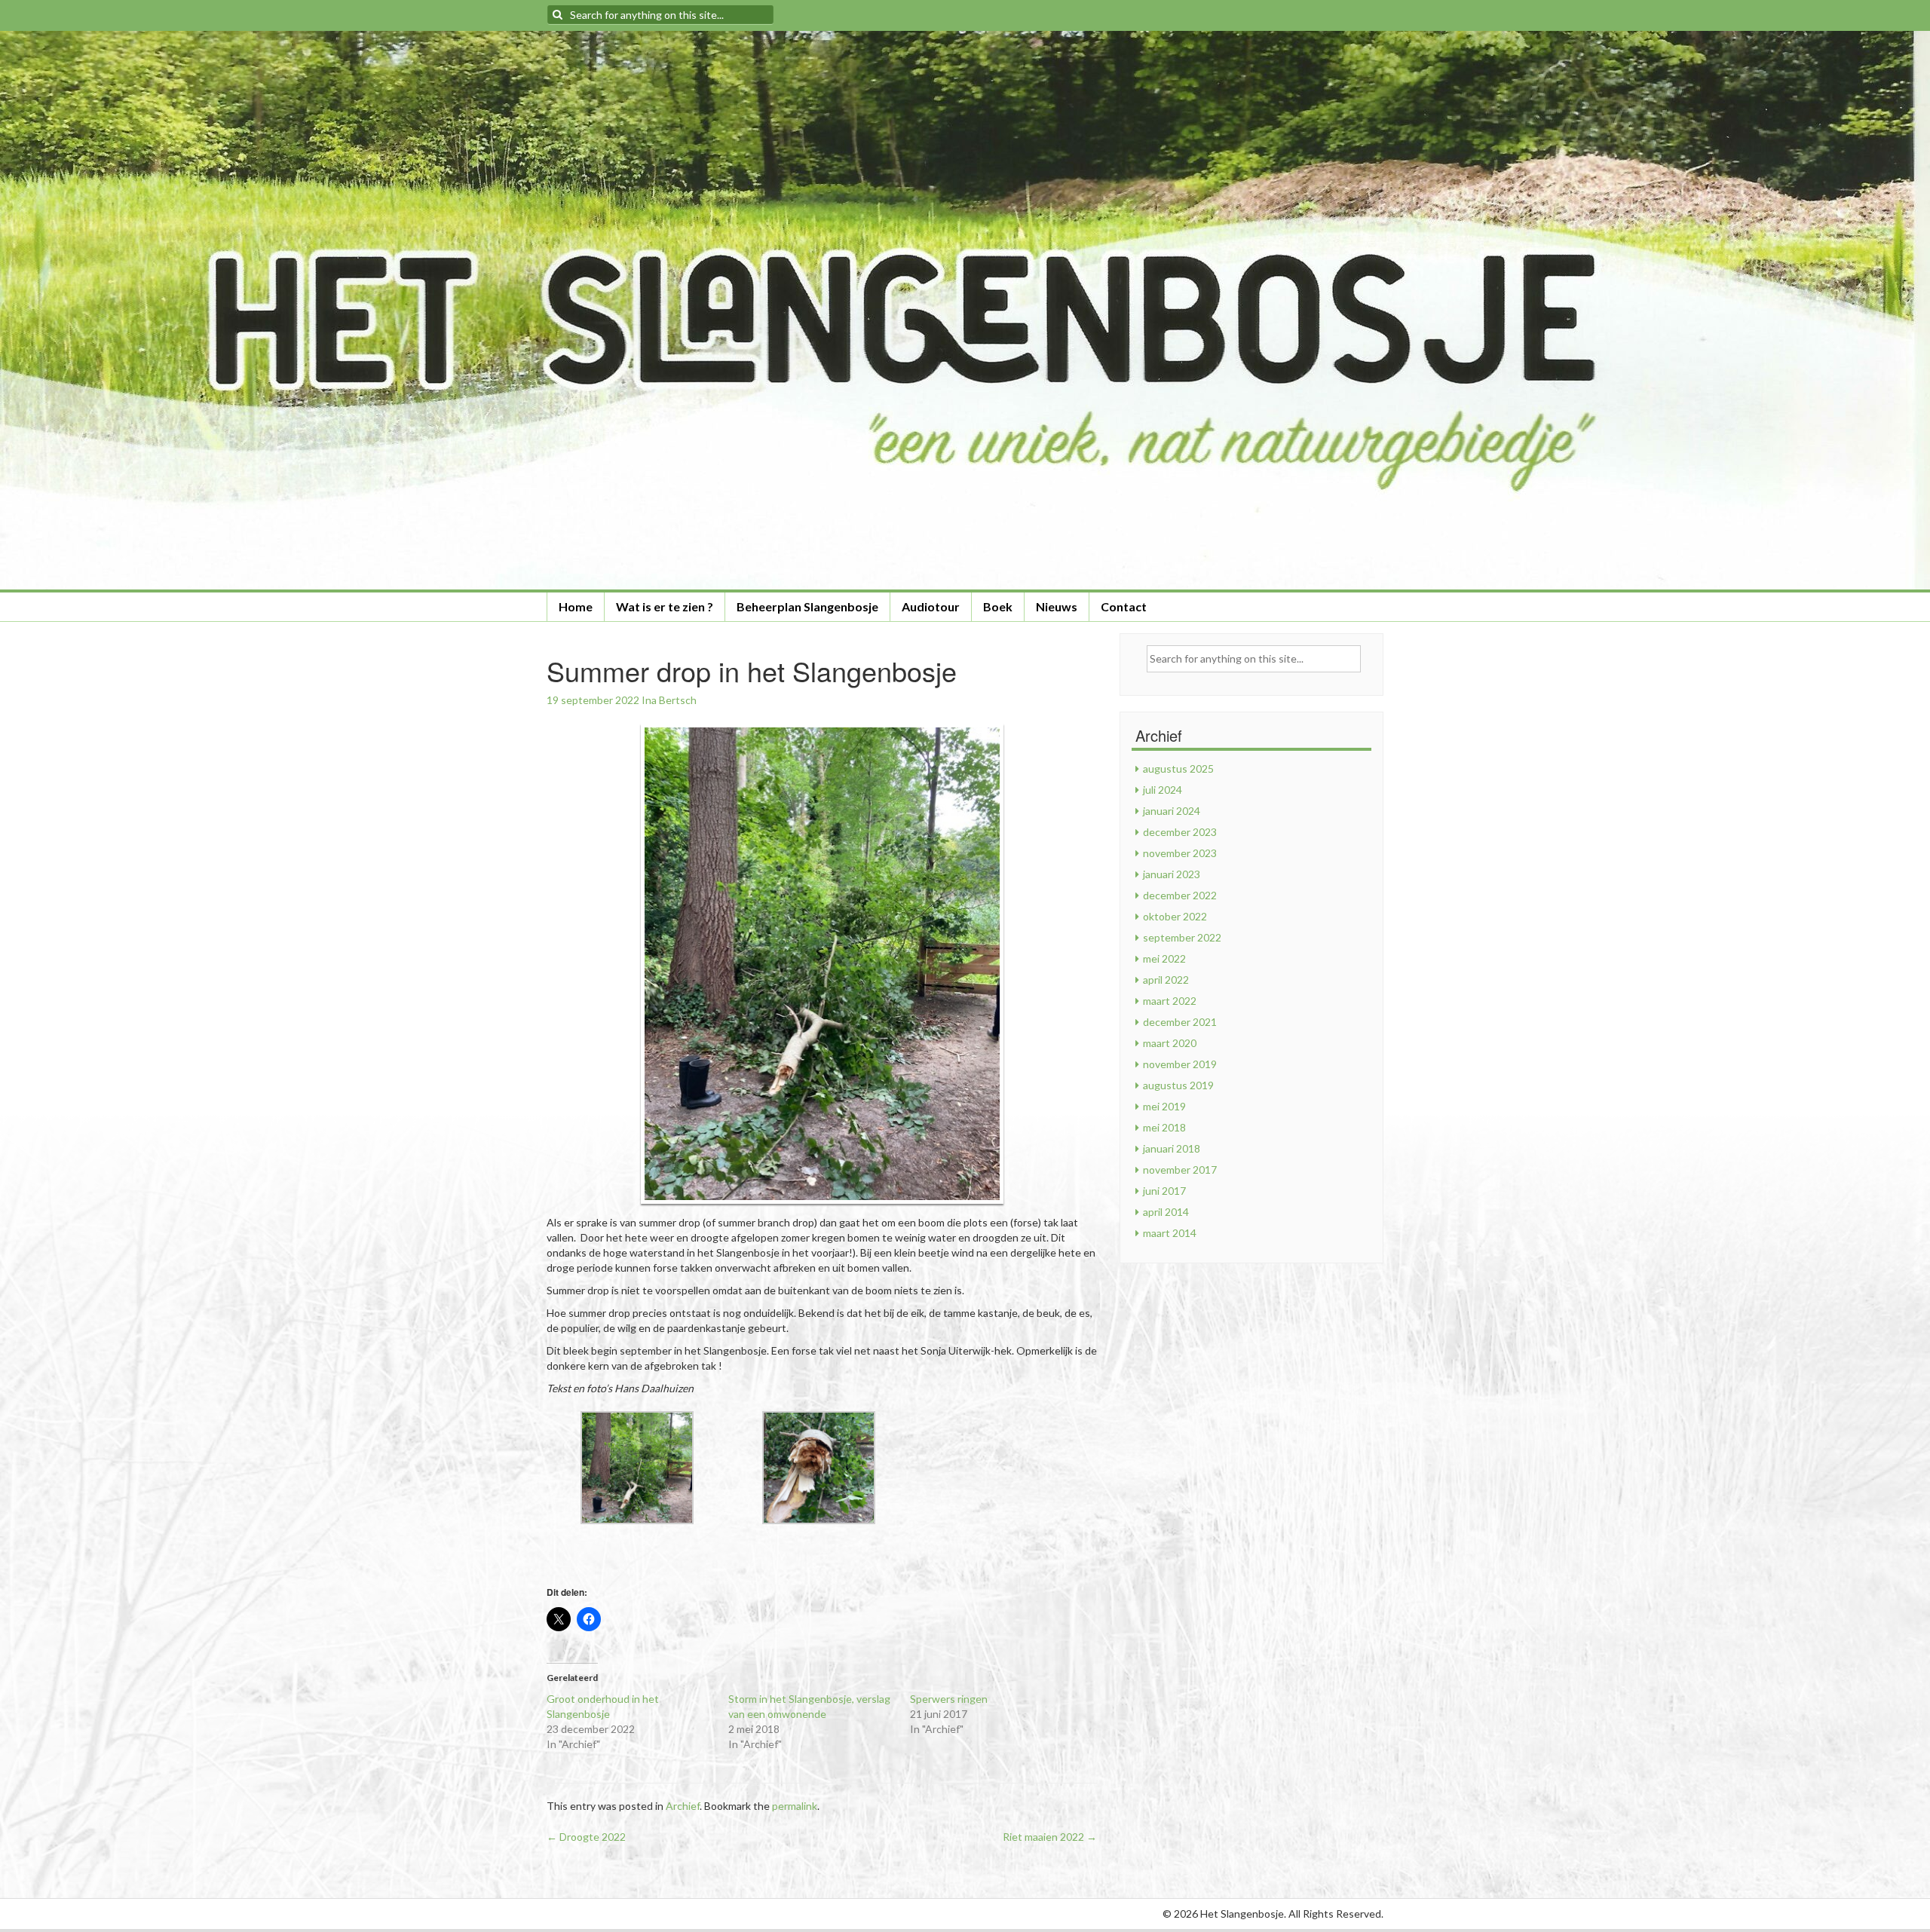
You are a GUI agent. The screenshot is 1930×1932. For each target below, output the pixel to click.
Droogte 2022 (586, 1837)
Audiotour (931, 606)
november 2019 (1180, 1064)
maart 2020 (1170, 1043)
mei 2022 (1164, 958)
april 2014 (1166, 1212)
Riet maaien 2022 (1050, 1837)
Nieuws (1057, 606)
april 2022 (1166, 980)
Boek (998, 606)
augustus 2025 (1178, 769)
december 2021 (1180, 1022)
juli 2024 (1163, 790)
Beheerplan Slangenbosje (807, 606)
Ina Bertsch (669, 700)
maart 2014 (1170, 1233)
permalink (795, 1806)
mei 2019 (1164, 1106)
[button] (637, 1468)
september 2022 (1182, 937)
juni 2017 (1164, 1191)
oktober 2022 (1175, 916)
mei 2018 (1164, 1127)
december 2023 (1180, 832)
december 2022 (1180, 895)
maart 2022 (1170, 1001)
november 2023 (1180, 853)
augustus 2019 (1178, 1085)
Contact (1124, 606)
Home (576, 606)
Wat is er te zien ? (665, 606)
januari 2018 (1172, 1148)
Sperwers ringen (949, 1699)
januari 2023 (1172, 874)
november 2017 (1180, 1170)
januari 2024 (1172, 811)
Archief (683, 1806)
